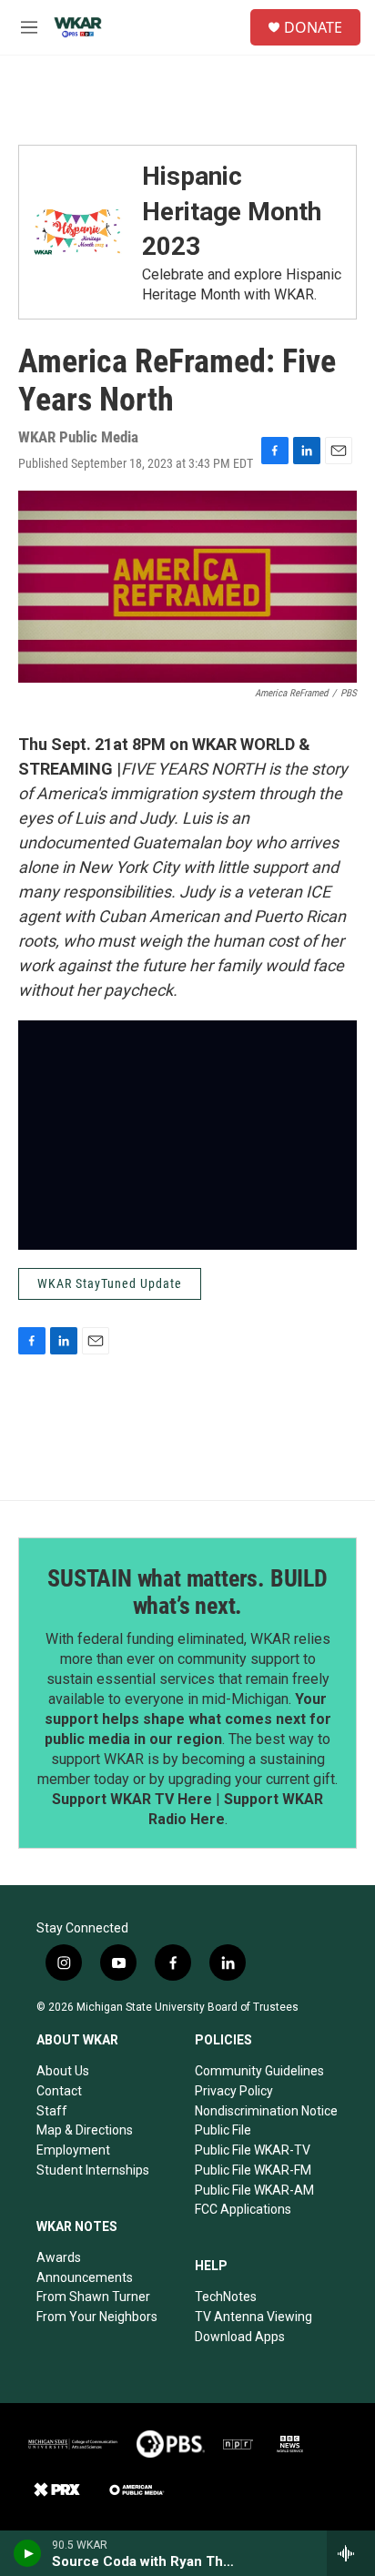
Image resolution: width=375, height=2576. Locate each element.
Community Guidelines (259, 2071)
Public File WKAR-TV (253, 2150)
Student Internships (93, 2170)
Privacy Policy (234, 2091)
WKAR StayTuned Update (110, 1283)
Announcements (85, 2277)
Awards (59, 2257)
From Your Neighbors (97, 2317)
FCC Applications (243, 2209)
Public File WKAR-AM (254, 2190)
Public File (223, 2130)
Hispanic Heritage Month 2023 (232, 211)
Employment (73, 2150)
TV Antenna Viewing (253, 2317)
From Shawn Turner (93, 2297)
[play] (28, 2553)
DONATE (313, 27)
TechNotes (226, 2297)
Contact (59, 2091)
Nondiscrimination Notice (266, 2111)
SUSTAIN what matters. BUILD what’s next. (187, 1592)
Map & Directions (85, 2130)
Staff (52, 2111)
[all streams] (351, 2553)
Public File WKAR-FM (253, 2170)
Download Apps (240, 2337)
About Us (63, 2071)
